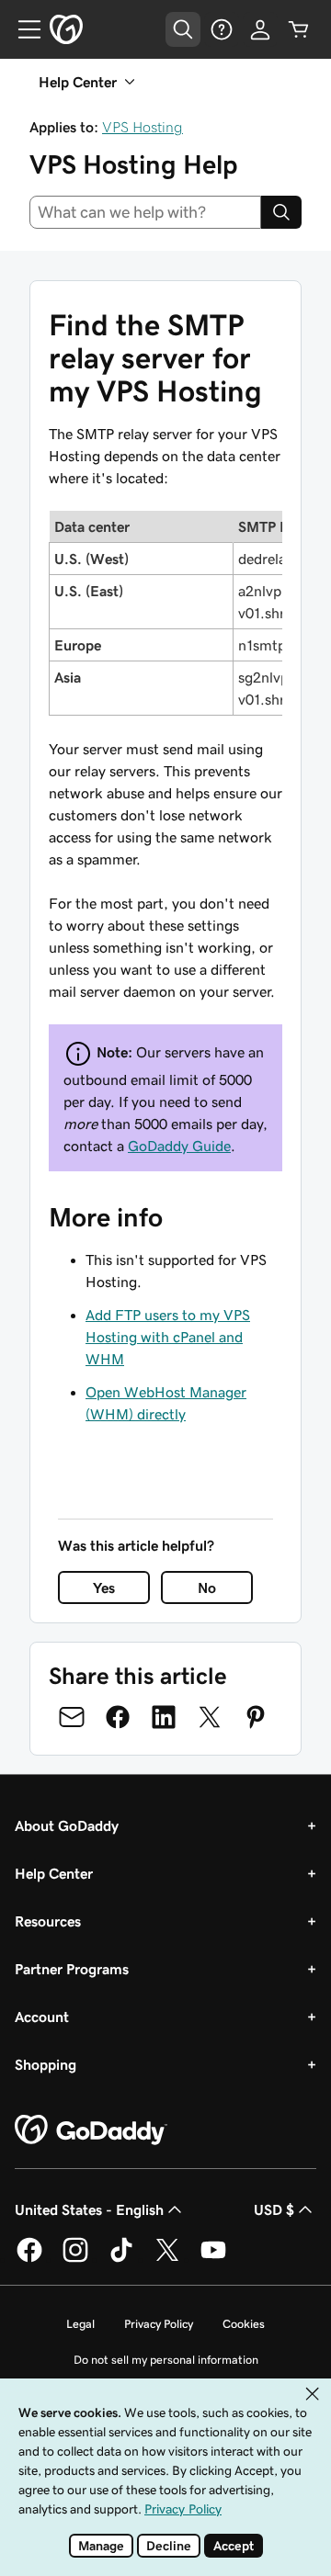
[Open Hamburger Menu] (22, 29)
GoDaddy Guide (179, 1146)
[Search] (281, 212)
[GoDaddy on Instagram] (75, 2259)
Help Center (54, 1873)
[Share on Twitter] (210, 1717)
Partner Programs (72, 1969)
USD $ (274, 2209)
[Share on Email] (72, 1717)
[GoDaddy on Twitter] (167, 2259)
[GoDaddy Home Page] (91, 2130)
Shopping (46, 2064)
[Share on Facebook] (118, 1717)
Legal (80, 2324)
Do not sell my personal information (166, 2360)
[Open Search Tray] (183, 29)
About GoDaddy (67, 1825)
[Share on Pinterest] (256, 1717)
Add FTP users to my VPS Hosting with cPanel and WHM (168, 1337)
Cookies (244, 2324)
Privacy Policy (159, 2324)
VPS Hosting (143, 127)
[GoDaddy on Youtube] (213, 2259)
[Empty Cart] (299, 29)
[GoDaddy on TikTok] (121, 2259)
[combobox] (145, 212)
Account (42, 2017)
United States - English (89, 2209)
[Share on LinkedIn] (164, 1717)
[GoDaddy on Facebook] (29, 2259)
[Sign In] (260, 29)
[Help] (222, 29)
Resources (48, 1921)
